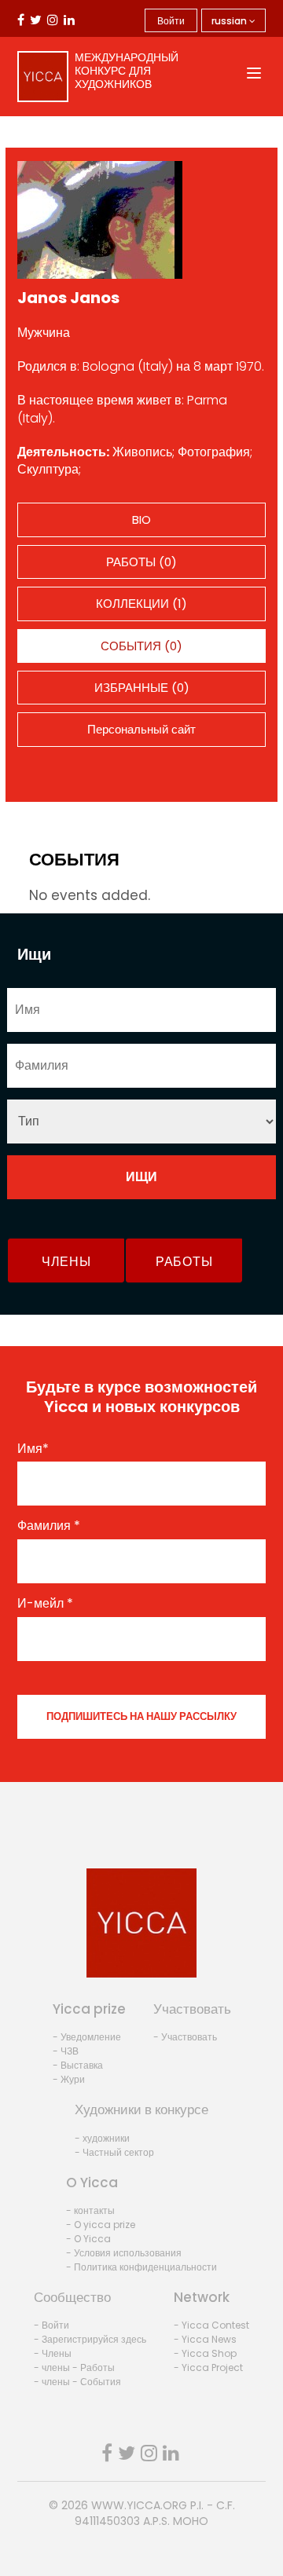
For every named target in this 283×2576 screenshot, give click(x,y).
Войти (171, 21)
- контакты (90, 2210)
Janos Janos (68, 298)
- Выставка (78, 2065)
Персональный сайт (141, 729)
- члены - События (77, 2382)
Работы (184, 1262)
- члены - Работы (74, 2367)
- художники (102, 2138)
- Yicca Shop (205, 2353)
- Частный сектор (114, 2152)
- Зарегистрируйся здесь (90, 2339)
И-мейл (45, 1604)
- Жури (69, 2079)
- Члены (53, 2353)
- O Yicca (88, 2239)
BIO (141, 520)
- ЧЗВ (66, 2051)
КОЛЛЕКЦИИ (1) (141, 604)
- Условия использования (124, 2253)
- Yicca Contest (211, 2325)
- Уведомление (87, 2037)
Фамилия (49, 1526)
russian (230, 21)
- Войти (51, 2325)
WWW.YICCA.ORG (139, 2505)
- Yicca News (205, 2339)
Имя (33, 1449)
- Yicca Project (208, 2367)
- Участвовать (185, 2037)
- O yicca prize (101, 2225)
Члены (66, 1262)
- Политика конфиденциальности (141, 2267)
